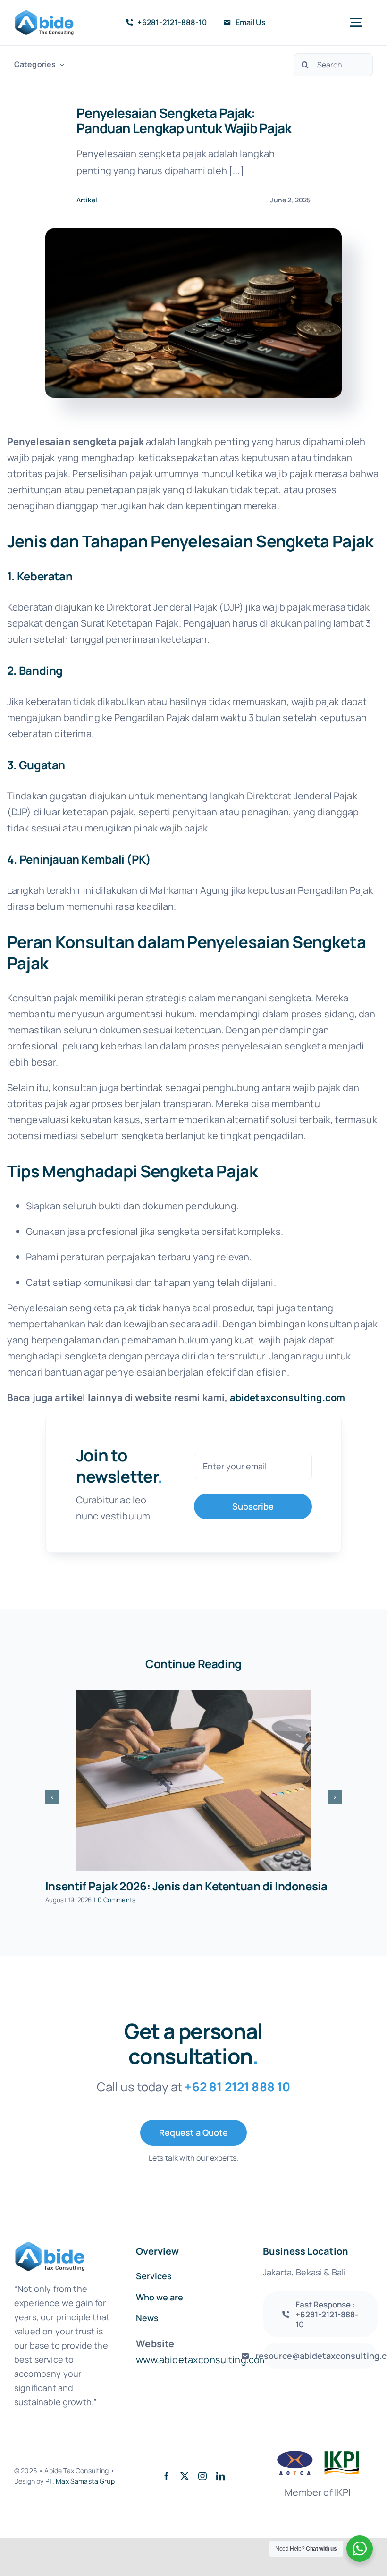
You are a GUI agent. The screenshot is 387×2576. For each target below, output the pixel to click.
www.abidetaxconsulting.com (202, 2360)
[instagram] (202, 2476)
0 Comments (117, 1900)
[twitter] (185, 2476)
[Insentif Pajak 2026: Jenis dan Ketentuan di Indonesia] (193, 1780)
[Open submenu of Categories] (60, 64)
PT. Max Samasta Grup (80, 2481)
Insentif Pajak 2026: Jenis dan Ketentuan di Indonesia (186, 1886)
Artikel (87, 200)
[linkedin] (220, 2476)
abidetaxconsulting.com (288, 1397)
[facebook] (167, 2476)
